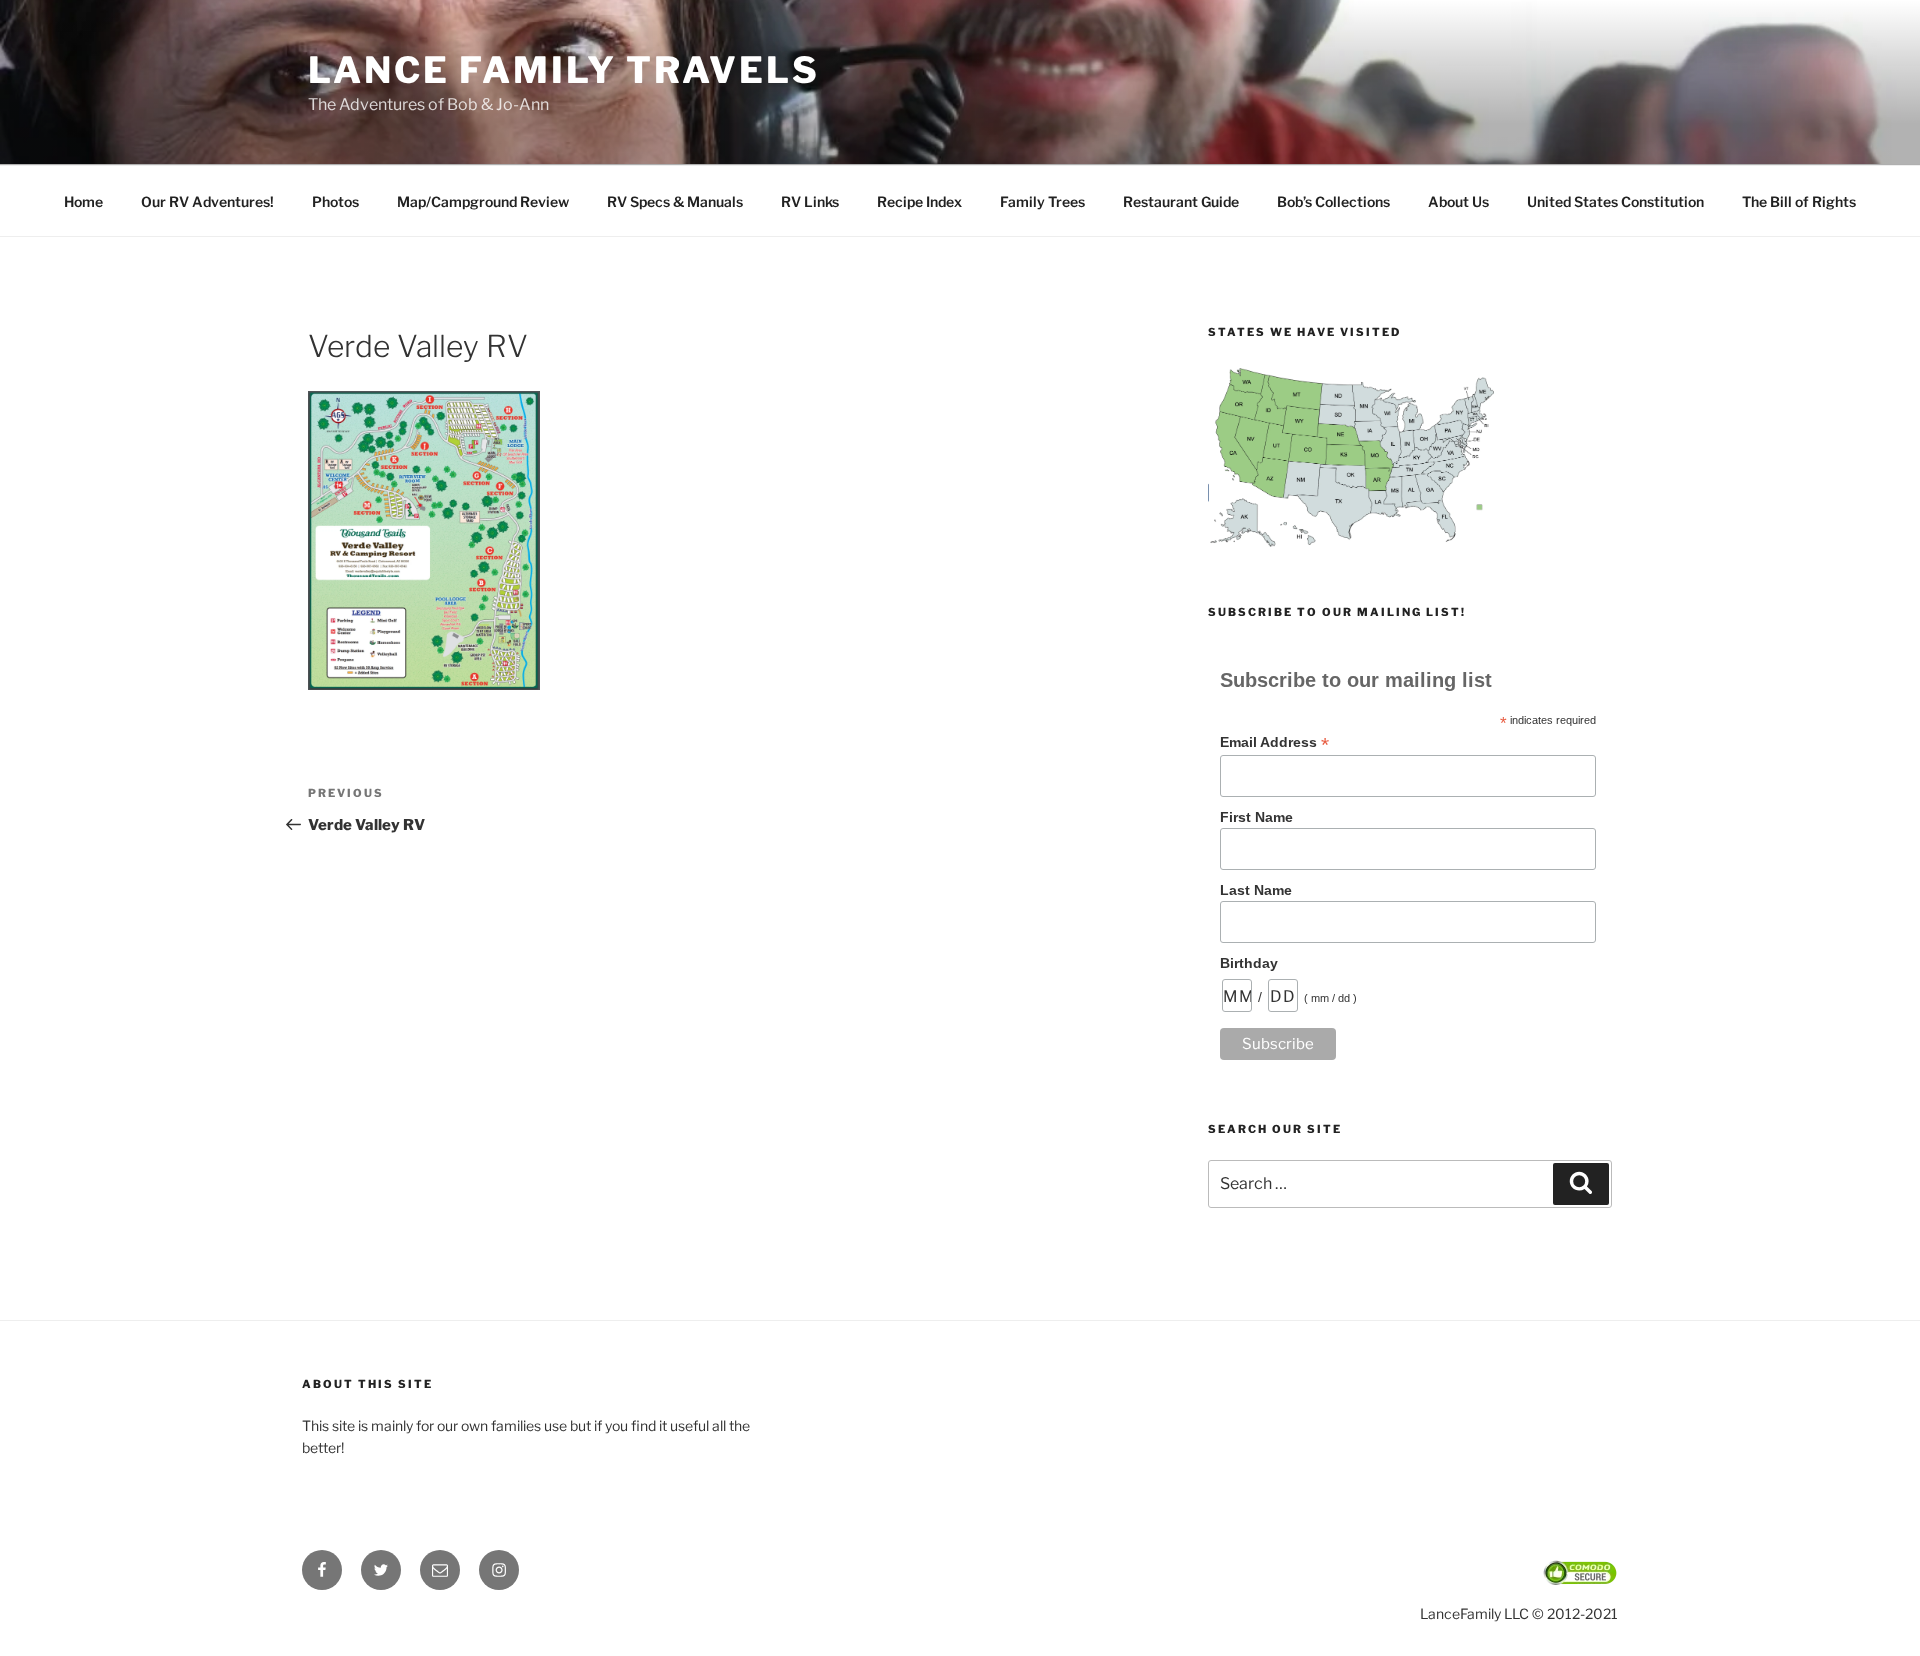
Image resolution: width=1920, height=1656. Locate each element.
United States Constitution (1615, 201)
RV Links (810, 201)
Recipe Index (919, 201)
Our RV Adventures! (207, 201)
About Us (1458, 201)
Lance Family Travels (564, 70)
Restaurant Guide (1181, 201)
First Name (1256, 817)
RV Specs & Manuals (675, 201)
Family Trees (1042, 201)
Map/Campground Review (483, 201)
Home (83, 201)
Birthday (1249, 963)
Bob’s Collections (1333, 201)
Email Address (1274, 742)
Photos (335, 201)
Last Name (1256, 890)
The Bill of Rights (1799, 201)
